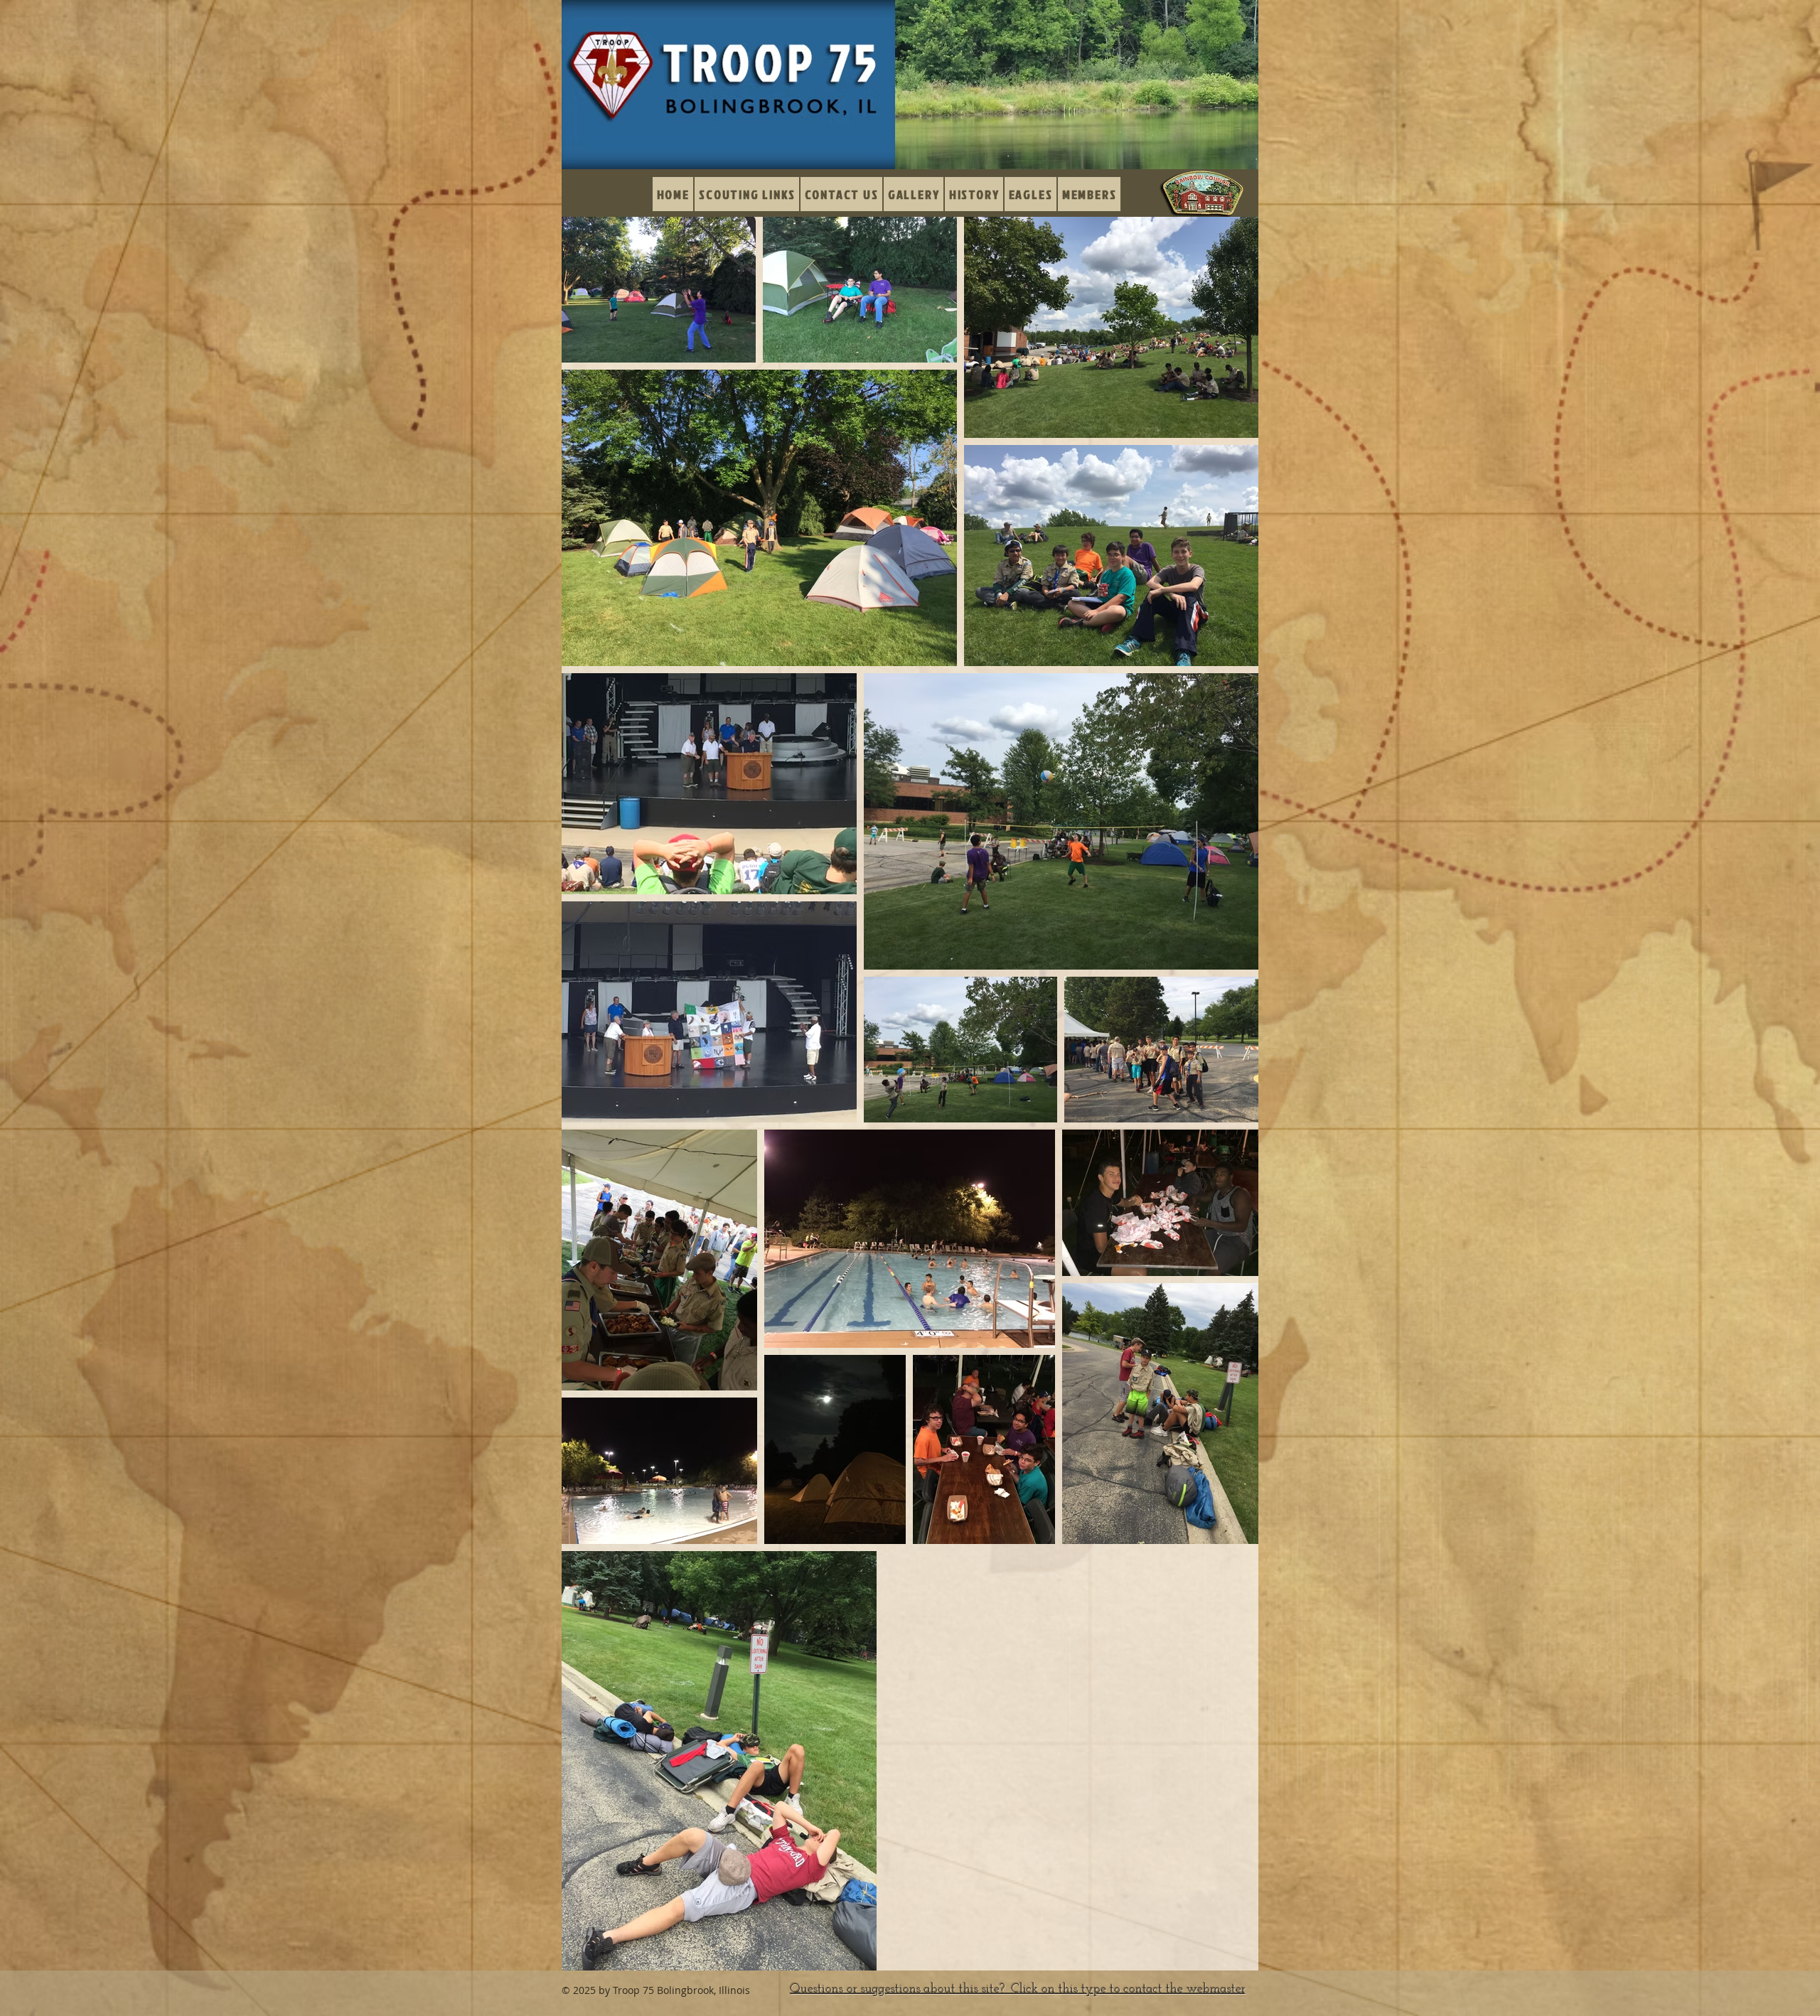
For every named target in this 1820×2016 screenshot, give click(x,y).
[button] (914, 194)
